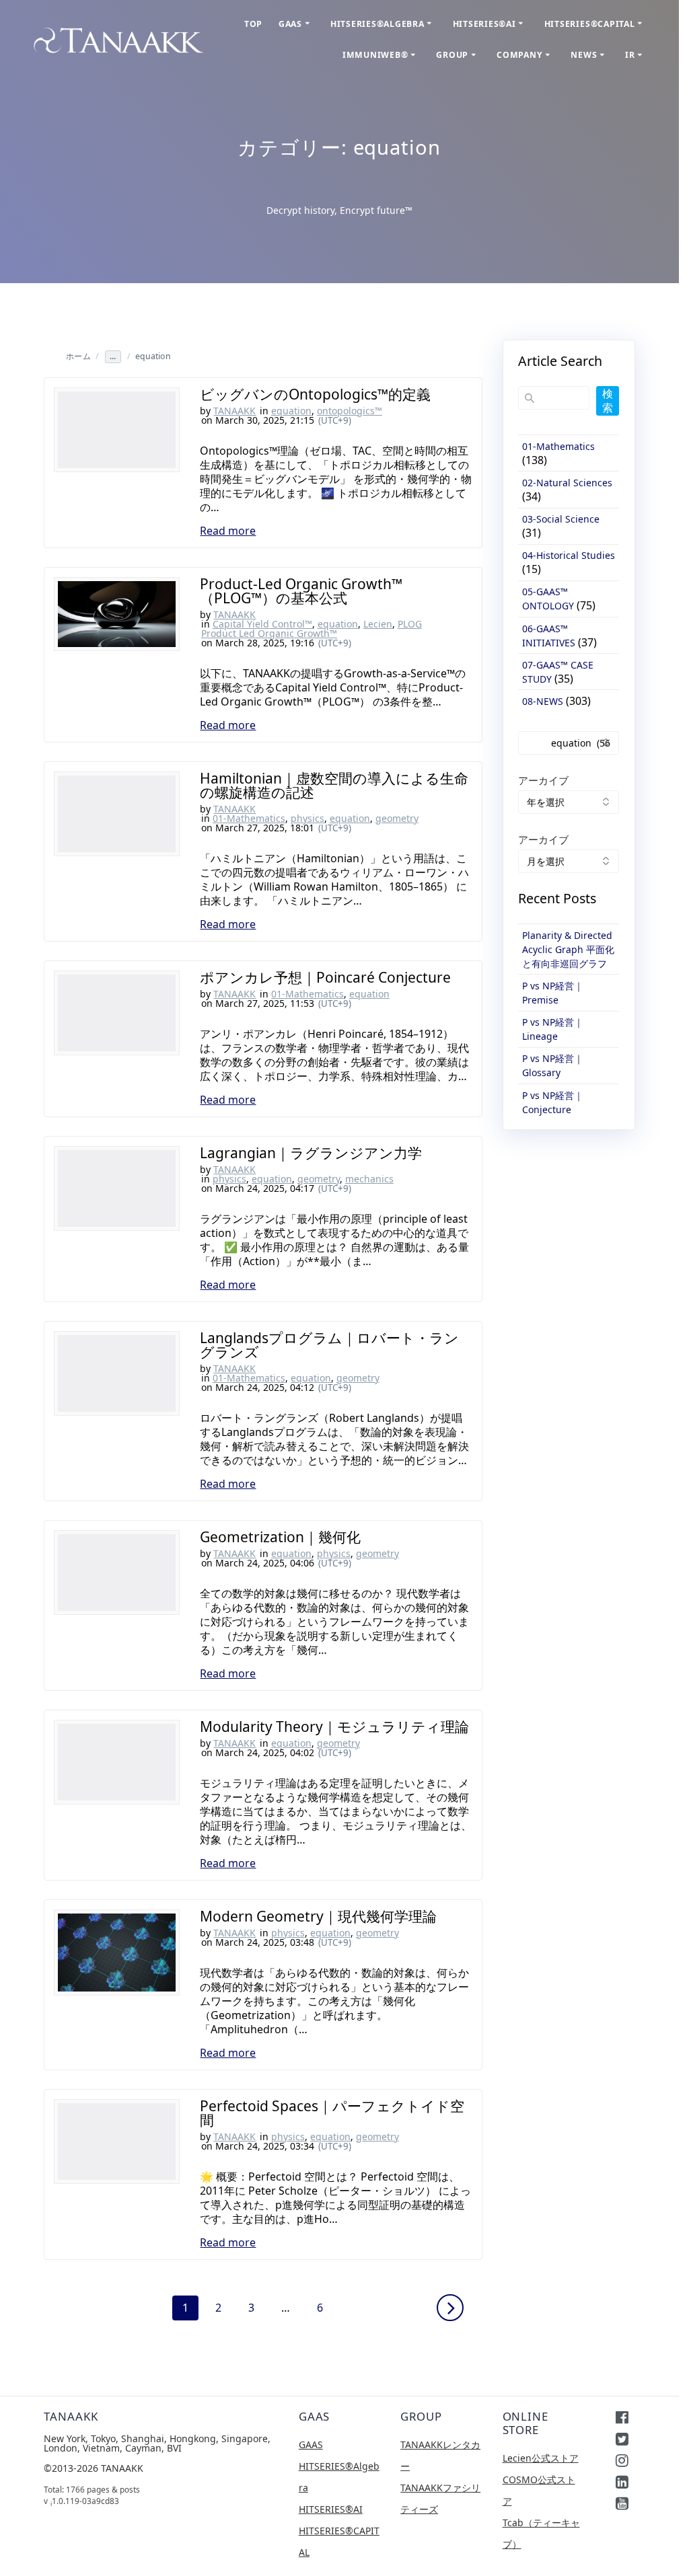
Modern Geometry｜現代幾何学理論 (318, 1916)
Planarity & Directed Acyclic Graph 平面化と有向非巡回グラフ (568, 949)
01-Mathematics (249, 818)
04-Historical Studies (569, 555)
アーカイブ (543, 780)
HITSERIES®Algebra (377, 24)
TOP (253, 24)
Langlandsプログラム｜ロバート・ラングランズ (329, 1345)
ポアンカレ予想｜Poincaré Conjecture (325, 977)
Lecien (378, 624)
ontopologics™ (350, 411)
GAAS (290, 24)
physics (307, 818)
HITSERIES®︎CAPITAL (590, 24)
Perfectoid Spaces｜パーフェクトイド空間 (332, 2113)
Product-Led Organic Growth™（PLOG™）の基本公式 (301, 591)
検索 (608, 401)
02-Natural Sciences (567, 483)
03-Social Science (561, 519)
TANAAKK (234, 411)
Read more (228, 531)
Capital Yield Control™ (262, 624)
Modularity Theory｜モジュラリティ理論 (334, 1727)
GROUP (452, 55)
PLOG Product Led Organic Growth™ (312, 629)
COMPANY (519, 55)
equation (291, 411)
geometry (397, 818)
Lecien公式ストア (541, 2458)
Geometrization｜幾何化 (280, 1537)
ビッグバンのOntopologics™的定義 (315, 394)
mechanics (369, 1179)
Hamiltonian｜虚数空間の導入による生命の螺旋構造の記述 (334, 785)
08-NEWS (543, 701)
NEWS (584, 55)
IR (630, 55)
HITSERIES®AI (484, 24)
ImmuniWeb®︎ (375, 55)
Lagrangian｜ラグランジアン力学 (311, 1153)
